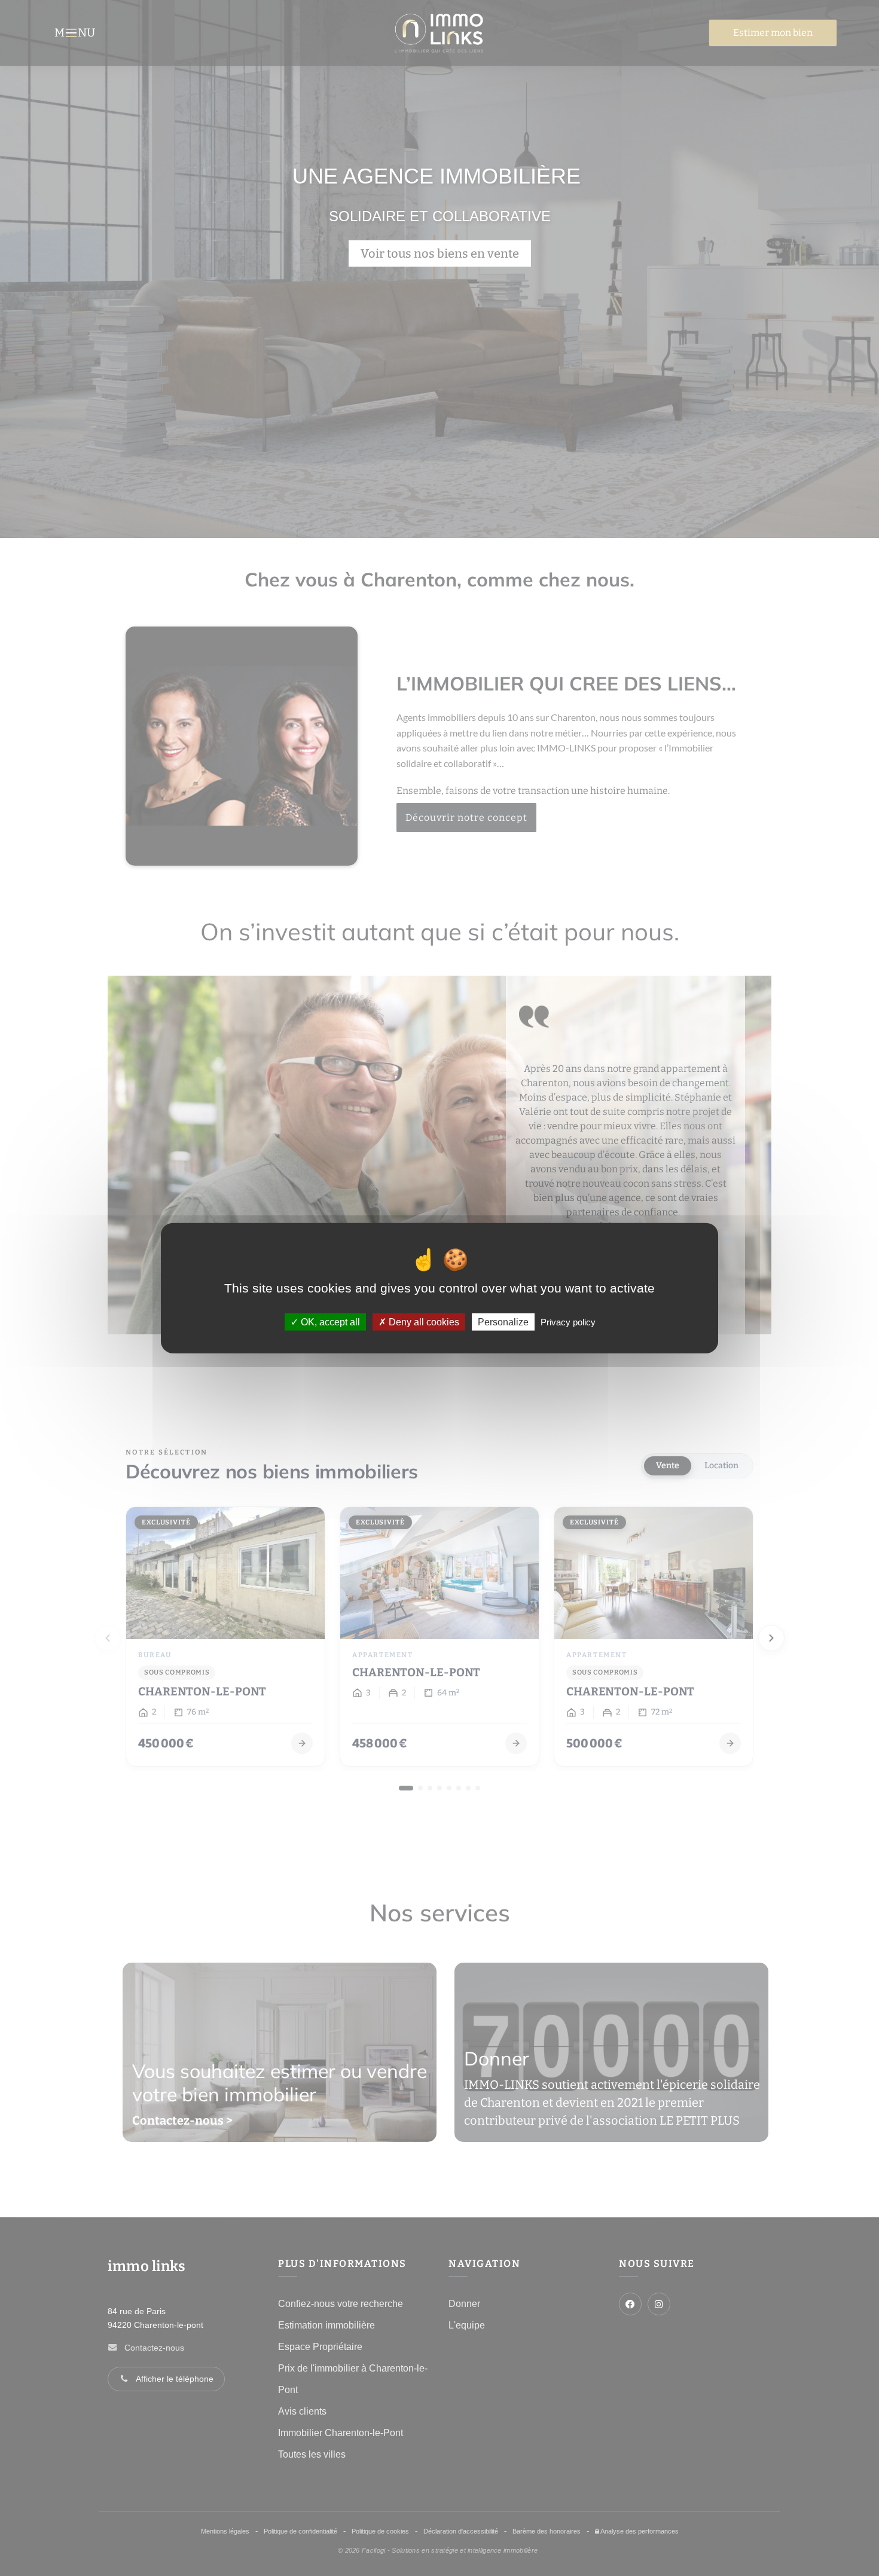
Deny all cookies (423, 1322)
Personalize (503, 1322)
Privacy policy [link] (568, 1322)
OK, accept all (329, 1322)
